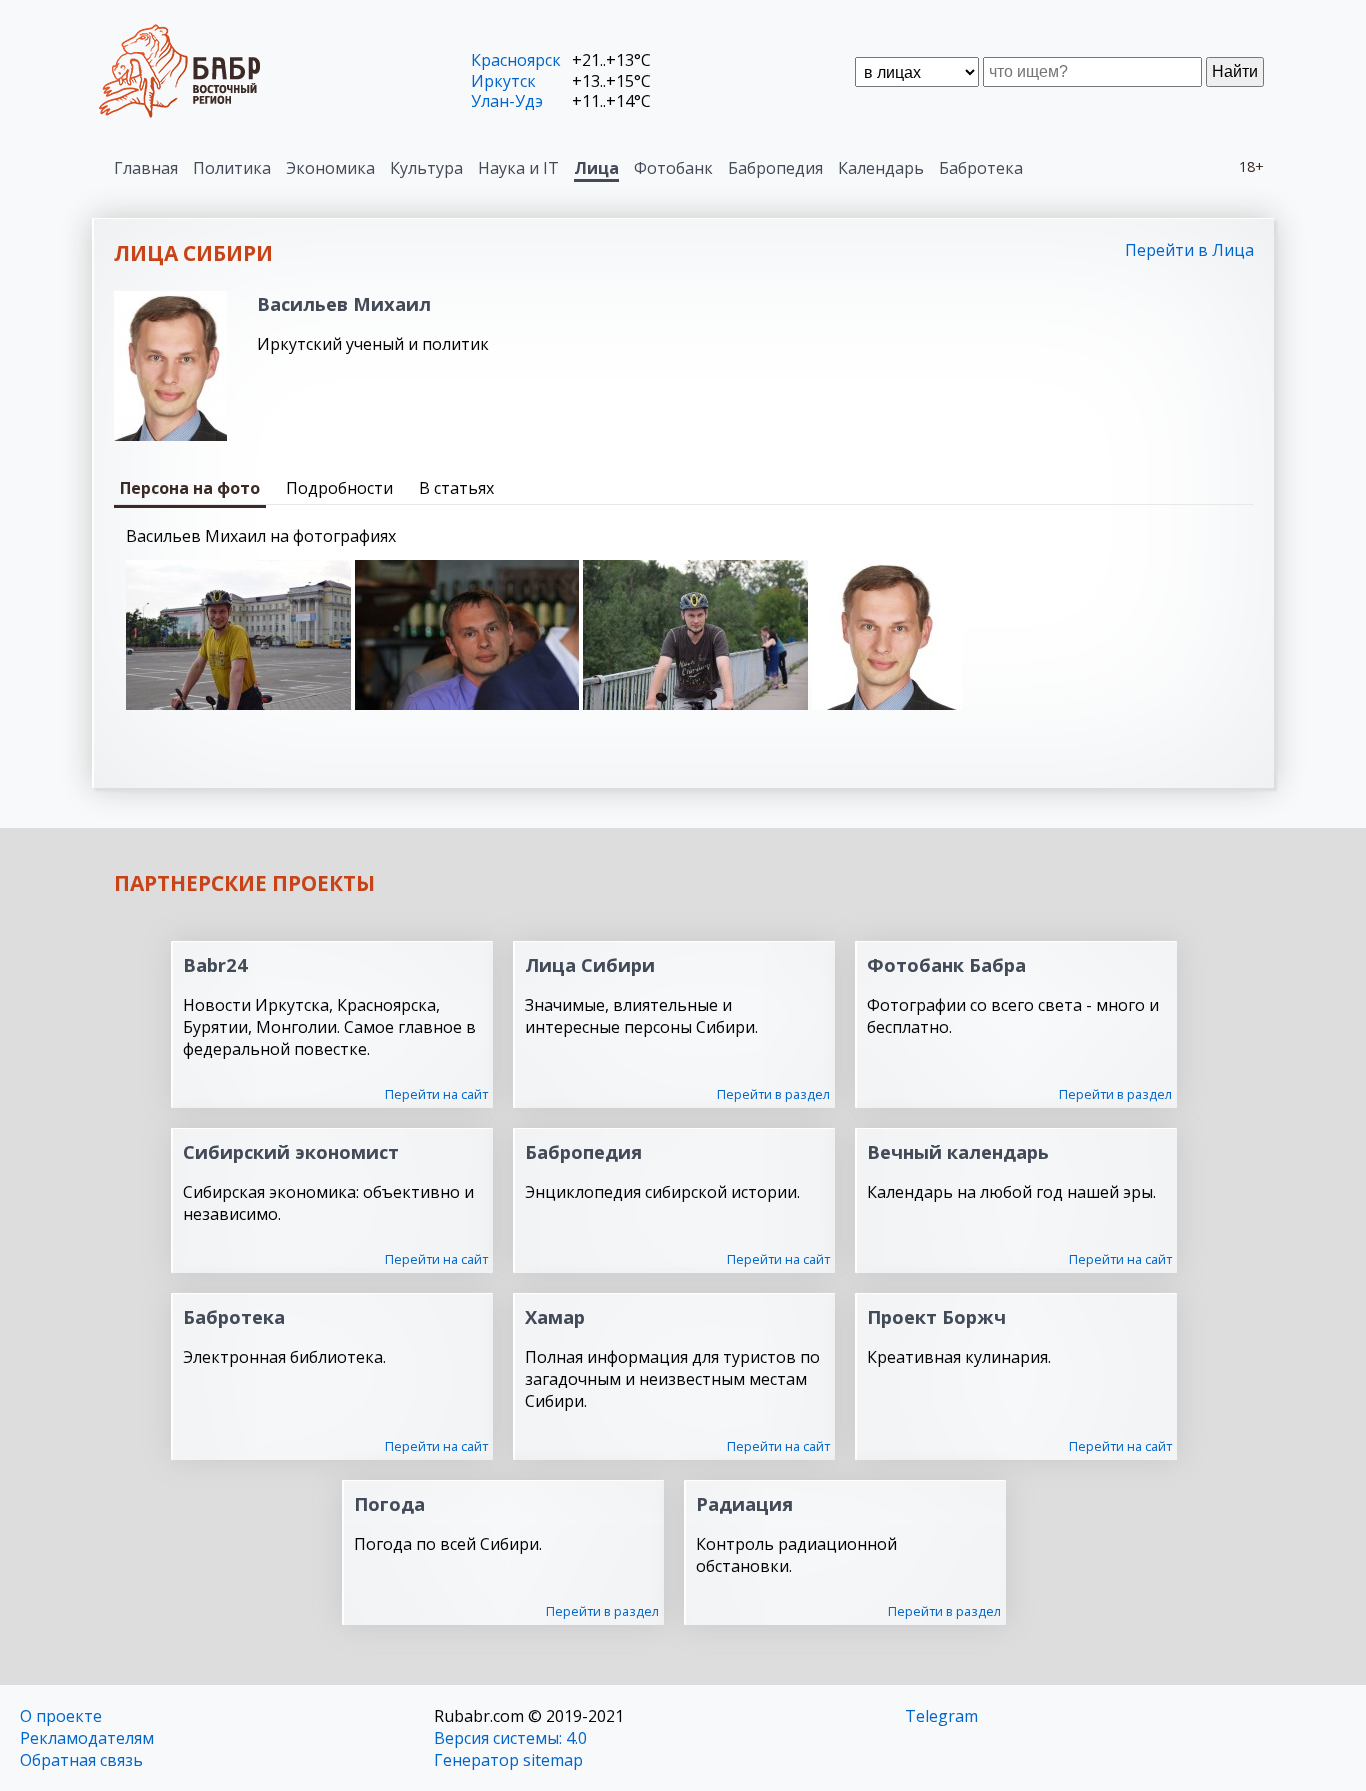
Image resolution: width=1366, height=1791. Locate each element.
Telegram (941, 1716)
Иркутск (503, 81)
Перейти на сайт (436, 1094)
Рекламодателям (87, 1738)
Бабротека (981, 168)
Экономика (330, 168)
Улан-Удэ (507, 101)
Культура (426, 168)
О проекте (61, 1716)
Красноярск (516, 60)
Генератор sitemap (508, 1760)
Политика (232, 168)
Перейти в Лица (1189, 250)
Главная (146, 168)
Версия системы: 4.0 (510, 1738)
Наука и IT (518, 168)
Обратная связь (81, 1760)
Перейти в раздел (773, 1094)
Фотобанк (673, 168)
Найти (1235, 71)
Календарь (881, 168)
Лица (596, 168)
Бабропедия (775, 168)
